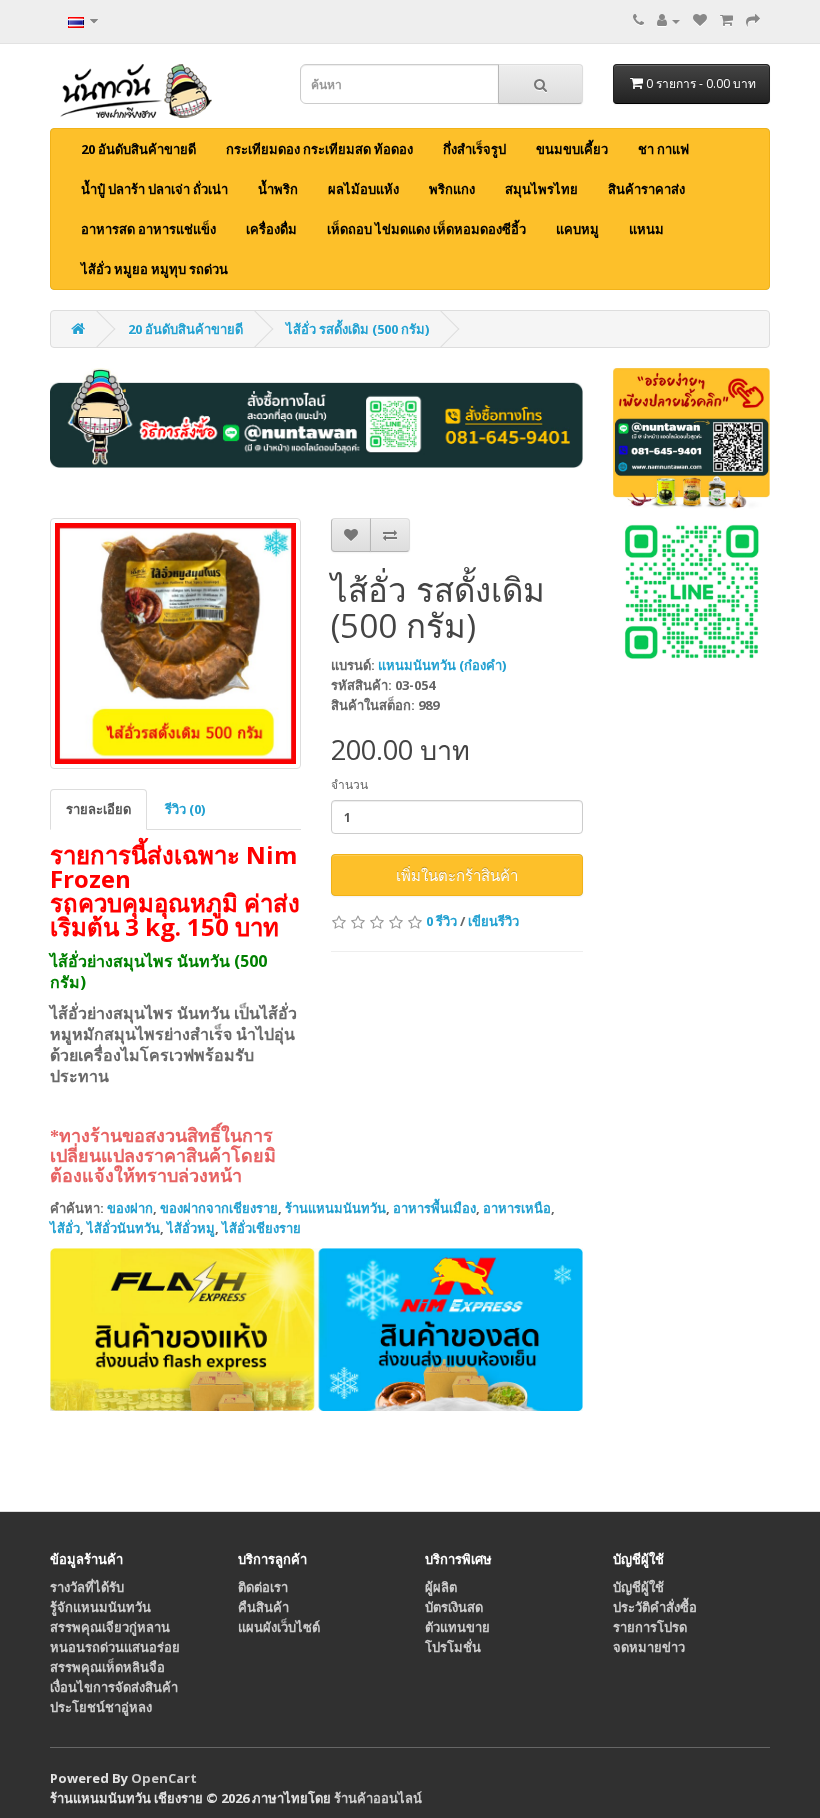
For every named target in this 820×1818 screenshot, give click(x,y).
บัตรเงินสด (454, 1607)
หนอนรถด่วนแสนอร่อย (115, 1647)
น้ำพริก (278, 189)
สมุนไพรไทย (541, 189)
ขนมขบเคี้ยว (572, 149)
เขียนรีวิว (493, 921)
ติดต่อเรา (263, 1587)
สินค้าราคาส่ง (646, 189)
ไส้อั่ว (65, 1228)
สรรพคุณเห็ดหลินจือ (107, 1667)
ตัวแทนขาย (457, 1627)
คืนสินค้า (263, 1607)
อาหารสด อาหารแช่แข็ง (148, 229)
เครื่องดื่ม (271, 229)
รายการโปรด (650, 1627)
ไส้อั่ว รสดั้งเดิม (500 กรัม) (357, 329)
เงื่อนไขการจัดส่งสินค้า (114, 1687)
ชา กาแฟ (663, 149)
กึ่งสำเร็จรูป (474, 149)
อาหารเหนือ (517, 1208)
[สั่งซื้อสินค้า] (753, 20)
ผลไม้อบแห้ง (363, 189)
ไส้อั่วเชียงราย (261, 1228)
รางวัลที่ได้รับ (87, 1587)
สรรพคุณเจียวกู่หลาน (110, 1627)
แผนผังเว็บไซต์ (279, 1627)
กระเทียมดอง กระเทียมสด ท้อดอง (319, 149)
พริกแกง (452, 189)
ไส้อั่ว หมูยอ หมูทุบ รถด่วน (154, 269)
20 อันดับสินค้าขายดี (138, 149)
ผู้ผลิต (441, 1587)
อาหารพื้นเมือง (434, 1208)
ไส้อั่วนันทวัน (123, 1228)
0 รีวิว (441, 921)
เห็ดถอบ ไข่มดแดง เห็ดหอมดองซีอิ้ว (426, 229)
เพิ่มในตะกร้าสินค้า (457, 875)
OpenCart (164, 1778)
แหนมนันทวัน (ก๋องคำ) (442, 665)
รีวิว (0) (185, 809)
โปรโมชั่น (453, 1647)
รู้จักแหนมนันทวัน (100, 1607)
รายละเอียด (98, 809)
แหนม (646, 229)
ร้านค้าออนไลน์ (378, 1798)
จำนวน (349, 784)
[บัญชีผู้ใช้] (668, 20)
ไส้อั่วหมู (191, 1228)
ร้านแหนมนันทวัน (335, 1208)
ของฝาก (130, 1208)
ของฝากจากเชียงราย (219, 1208)
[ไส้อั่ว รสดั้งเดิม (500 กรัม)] (175, 643)
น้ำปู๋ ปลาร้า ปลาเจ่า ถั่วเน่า (154, 189)
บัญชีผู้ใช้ (638, 1587)
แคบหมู (577, 229)
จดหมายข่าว (649, 1647)
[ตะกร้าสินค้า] (726, 20)
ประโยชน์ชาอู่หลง (101, 1707)
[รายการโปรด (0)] (700, 20)
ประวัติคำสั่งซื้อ (655, 1607)
